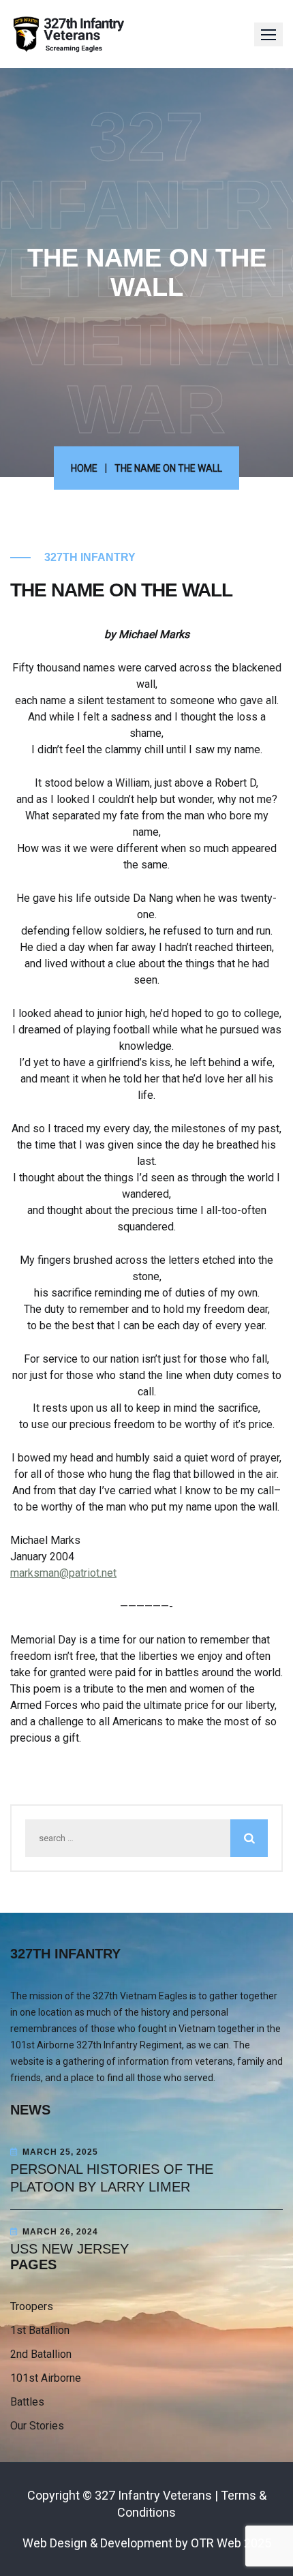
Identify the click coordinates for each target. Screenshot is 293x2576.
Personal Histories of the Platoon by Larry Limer (112, 2178)
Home (84, 468)
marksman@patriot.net (63, 1573)
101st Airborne (46, 2378)
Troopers (32, 2306)
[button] (268, 34)
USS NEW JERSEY (70, 2249)
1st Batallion (40, 2330)
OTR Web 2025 (231, 2543)
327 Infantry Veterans (153, 2495)
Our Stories (37, 2426)
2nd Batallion (41, 2354)
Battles (27, 2402)
